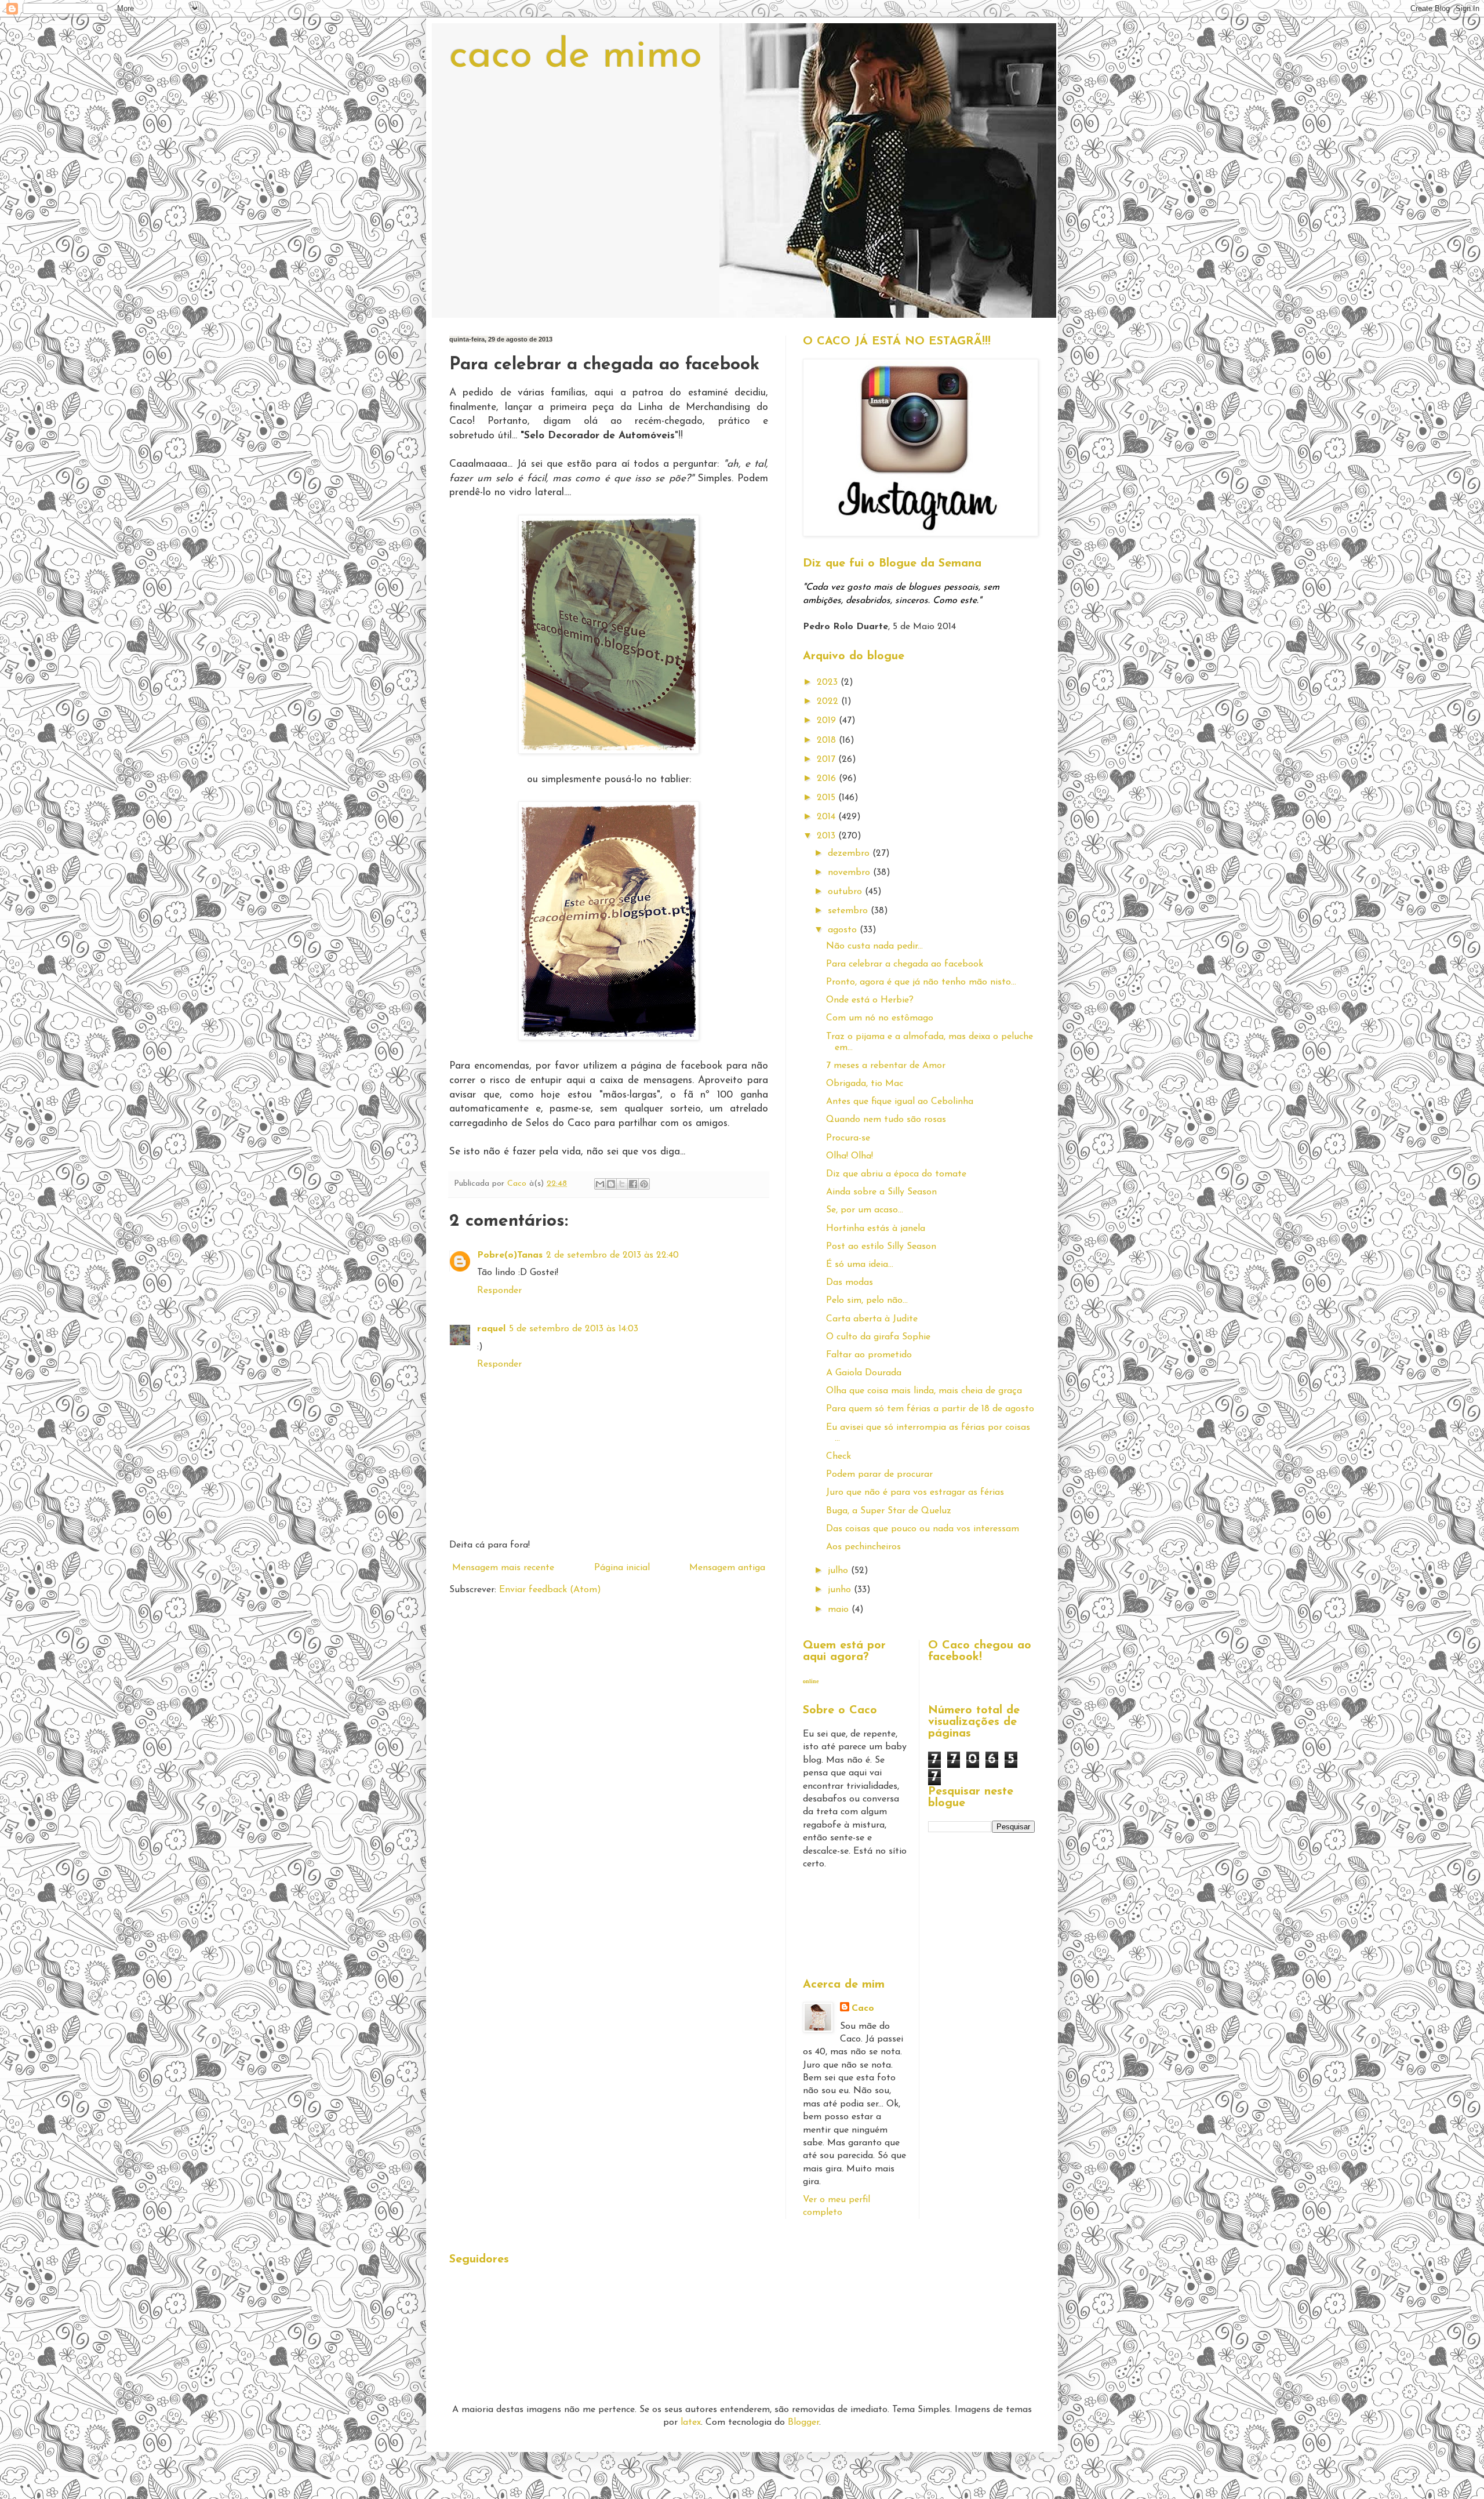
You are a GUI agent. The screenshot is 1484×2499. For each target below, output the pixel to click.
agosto (844, 930)
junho (841, 1590)
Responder (499, 1291)
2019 (828, 721)
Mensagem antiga (727, 1568)
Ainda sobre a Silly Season (881, 1192)
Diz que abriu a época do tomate (896, 1174)
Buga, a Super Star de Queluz (889, 1511)
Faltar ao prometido (869, 1355)
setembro (849, 911)
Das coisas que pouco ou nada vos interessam (923, 1529)
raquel (491, 1329)
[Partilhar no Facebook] (633, 1184)
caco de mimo (576, 57)
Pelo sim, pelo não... (867, 1301)
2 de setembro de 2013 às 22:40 (612, 1255)
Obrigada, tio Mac (865, 1084)
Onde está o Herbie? (870, 1000)
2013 (828, 836)
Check (839, 1456)
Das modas (850, 1283)
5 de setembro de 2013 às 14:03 (574, 1329)
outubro (846, 892)
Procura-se (848, 1138)
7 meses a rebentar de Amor (886, 1066)
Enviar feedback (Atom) (550, 1590)
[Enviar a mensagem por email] (600, 1184)
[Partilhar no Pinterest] (644, 1184)
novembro (850, 873)
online (811, 1681)
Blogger (803, 2422)
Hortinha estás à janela (876, 1229)
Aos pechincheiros (863, 1547)
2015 (828, 798)
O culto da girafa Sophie (878, 1337)
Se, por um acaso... (865, 1210)
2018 (828, 740)
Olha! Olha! (850, 1156)
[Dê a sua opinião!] (611, 1184)
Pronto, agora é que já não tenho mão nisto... (921, 982)
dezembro (850, 853)
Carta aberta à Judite (872, 1319)
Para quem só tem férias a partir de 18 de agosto (930, 1409)
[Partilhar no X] (622, 1184)
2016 (828, 779)
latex (691, 2422)
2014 (828, 817)
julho (839, 1571)
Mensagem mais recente (503, 1568)
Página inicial (622, 1568)
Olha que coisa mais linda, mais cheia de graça (924, 1391)
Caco (863, 2008)
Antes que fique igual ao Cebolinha (900, 1102)
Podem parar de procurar (879, 1474)
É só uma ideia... (860, 1265)
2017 (828, 760)
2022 (829, 702)
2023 (829, 682)
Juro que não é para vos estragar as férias (915, 1492)
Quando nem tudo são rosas (886, 1120)
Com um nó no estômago (880, 1018)
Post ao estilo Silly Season (881, 1247)
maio (840, 1610)
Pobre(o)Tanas (510, 1255)
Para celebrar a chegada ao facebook (905, 964)
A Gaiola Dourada (864, 1373)
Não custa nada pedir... (874, 946)
